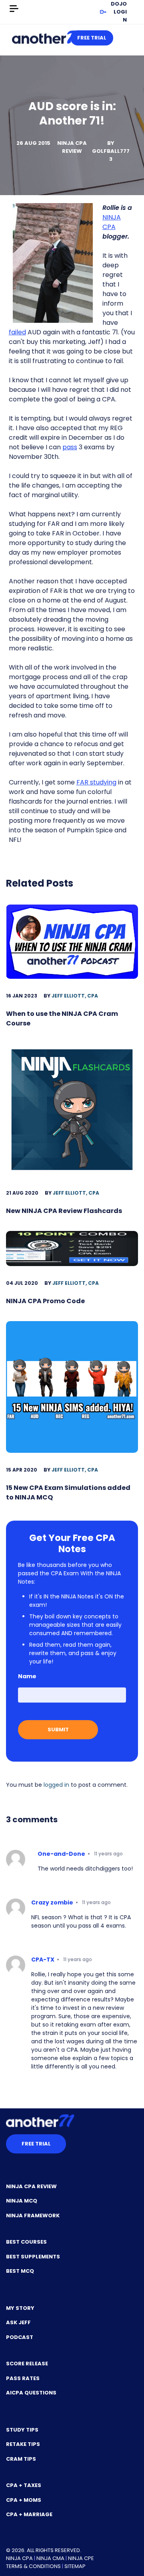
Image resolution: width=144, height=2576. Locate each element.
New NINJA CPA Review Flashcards (64, 1211)
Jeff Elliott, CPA (75, 996)
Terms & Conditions (33, 2566)
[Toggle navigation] (14, 9)
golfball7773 (111, 155)
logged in (56, 1785)
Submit (58, 1730)
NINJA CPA (112, 222)
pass (70, 447)
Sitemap (75, 2566)
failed (17, 332)
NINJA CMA (50, 2558)
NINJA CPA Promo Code (45, 1301)
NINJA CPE (81, 2558)
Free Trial (92, 38)
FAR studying (96, 782)
